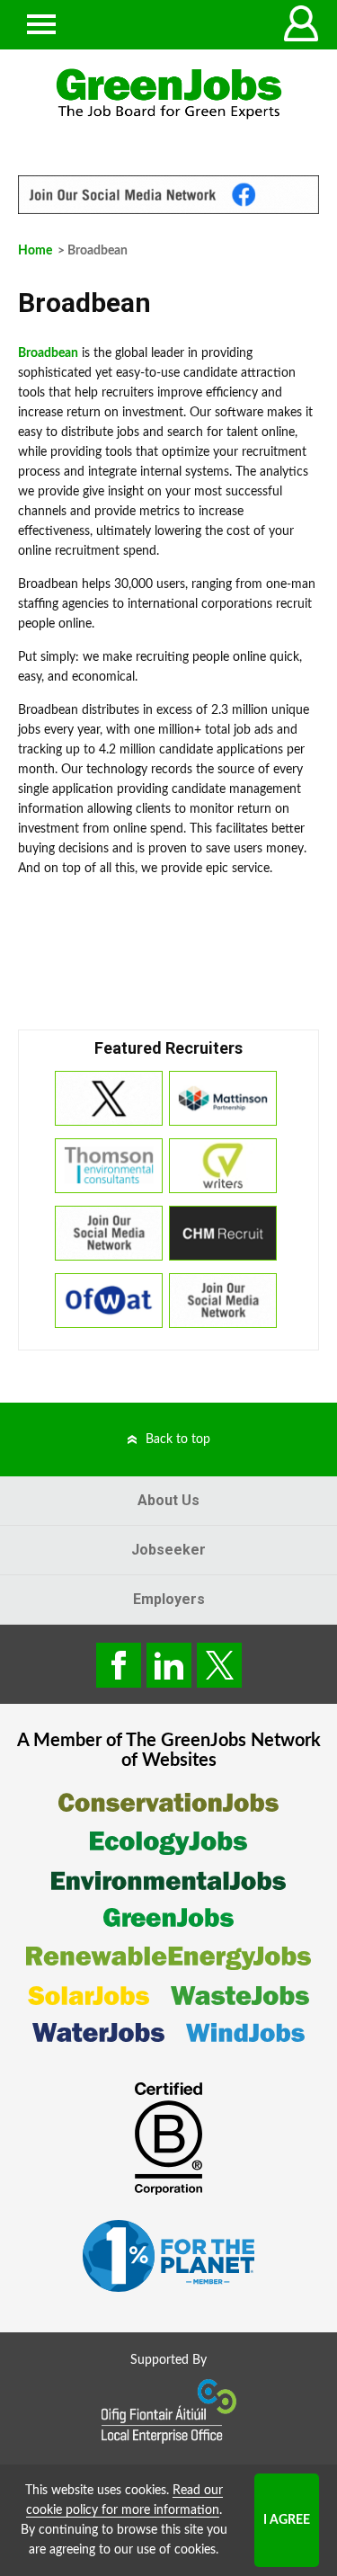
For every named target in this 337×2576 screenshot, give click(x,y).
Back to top (178, 1440)
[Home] (168, 94)
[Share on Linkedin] (169, 1665)
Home (35, 251)
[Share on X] (219, 1665)
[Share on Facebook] (119, 1665)
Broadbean (48, 353)
